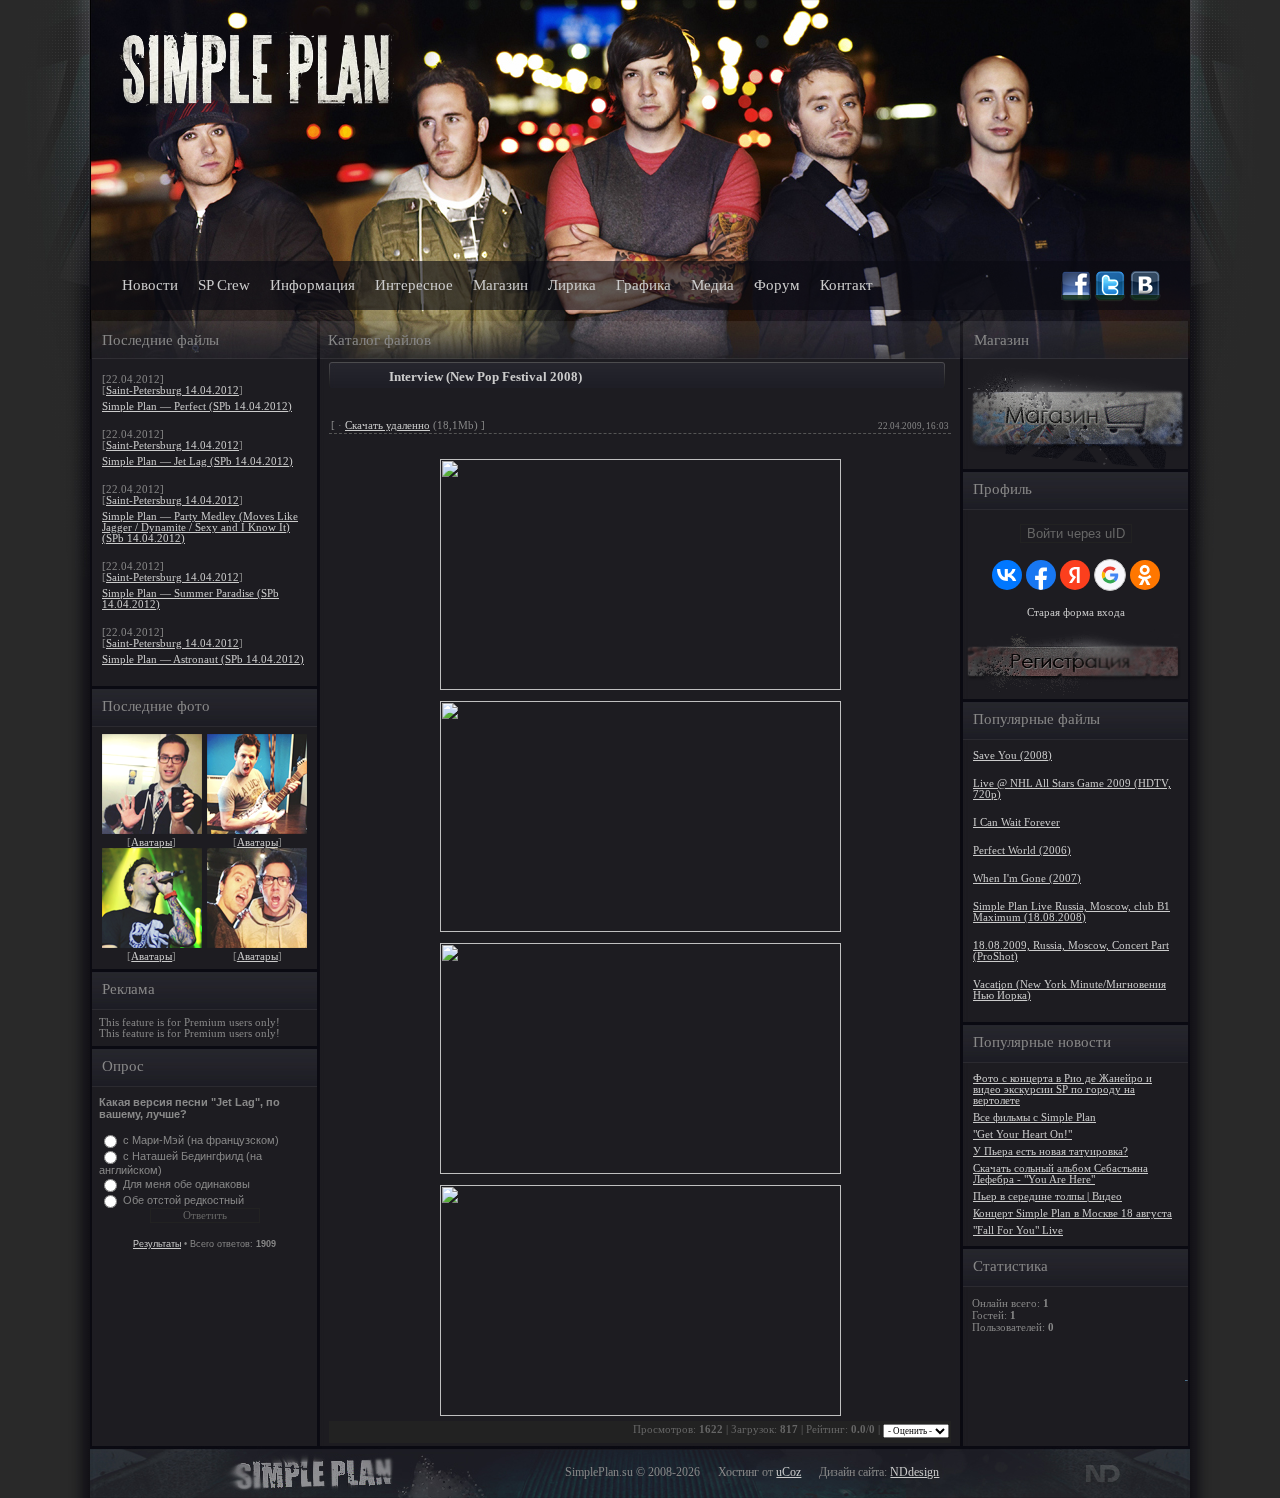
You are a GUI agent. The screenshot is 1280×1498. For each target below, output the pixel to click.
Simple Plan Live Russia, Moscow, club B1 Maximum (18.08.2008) (1071, 912)
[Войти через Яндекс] (1075, 575)
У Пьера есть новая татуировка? (1050, 1151)
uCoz (788, 1472)
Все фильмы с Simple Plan (1034, 1117)
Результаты (157, 1244)
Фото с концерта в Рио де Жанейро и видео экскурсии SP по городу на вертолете (1062, 1089)
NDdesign (914, 1472)
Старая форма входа (1076, 612)
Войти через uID (1076, 533)
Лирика (572, 285)
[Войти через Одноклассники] (1145, 575)
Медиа (712, 285)
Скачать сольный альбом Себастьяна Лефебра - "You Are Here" (1060, 1174)
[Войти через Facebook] (1041, 575)
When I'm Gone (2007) (1027, 878)
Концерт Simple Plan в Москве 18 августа (1072, 1213)
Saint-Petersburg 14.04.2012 (172, 390)
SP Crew (224, 285)
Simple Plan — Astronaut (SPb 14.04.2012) (203, 659)
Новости (150, 285)
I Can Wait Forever (1016, 822)
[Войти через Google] (1110, 575)
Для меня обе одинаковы (186, 1184)
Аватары (151, 842)
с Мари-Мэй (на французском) (201, 1140)
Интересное (414, 285)
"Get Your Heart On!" (1022, 1134)
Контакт (846, 285)
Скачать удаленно (387, 425)
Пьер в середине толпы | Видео (1047, 1196)
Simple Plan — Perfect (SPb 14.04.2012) (197, 406)
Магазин (500, 285)
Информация (312, 285)
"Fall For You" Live (1018, 1230)
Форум (777, 285)
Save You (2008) (1012, 755)
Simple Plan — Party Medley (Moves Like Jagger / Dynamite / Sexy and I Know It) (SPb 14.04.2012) (200, 527)
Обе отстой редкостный (183, 1200)
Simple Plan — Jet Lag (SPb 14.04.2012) (197, 461)
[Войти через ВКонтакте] (1007, 575)
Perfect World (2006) (1022, 850)
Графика (643, 285)
